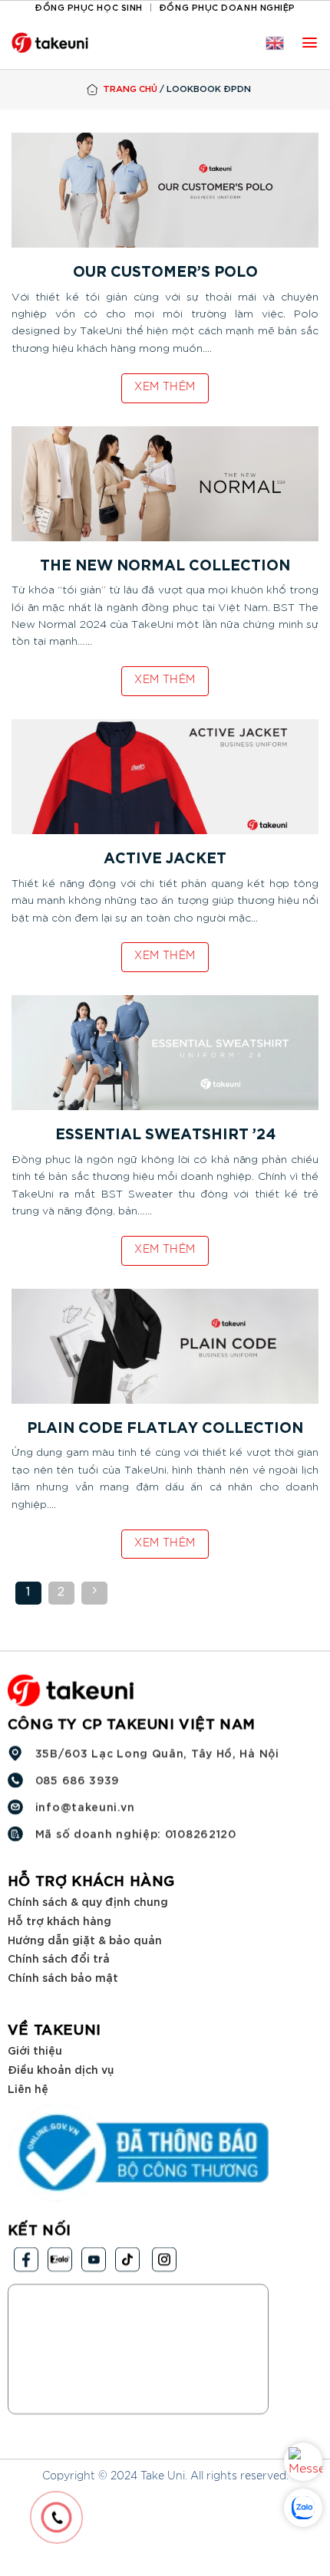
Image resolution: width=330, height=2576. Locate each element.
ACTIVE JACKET (165, 860)
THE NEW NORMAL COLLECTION (165, 567)
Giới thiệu (35, 2050)
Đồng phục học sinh (89, 7)
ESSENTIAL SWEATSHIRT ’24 (165, 1136)
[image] (165, 189)
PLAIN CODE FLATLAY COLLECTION (165, 1429)
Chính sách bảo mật (63, 1976)
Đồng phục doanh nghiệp (227, 7)
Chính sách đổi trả (59, 1958)
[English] (275, 43)
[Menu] (310, 43)
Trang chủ (130, 88)
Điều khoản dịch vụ (61, 2069)
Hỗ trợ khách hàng (59, 1920)
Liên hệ (28, 2087)
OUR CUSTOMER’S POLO (165, 273)
